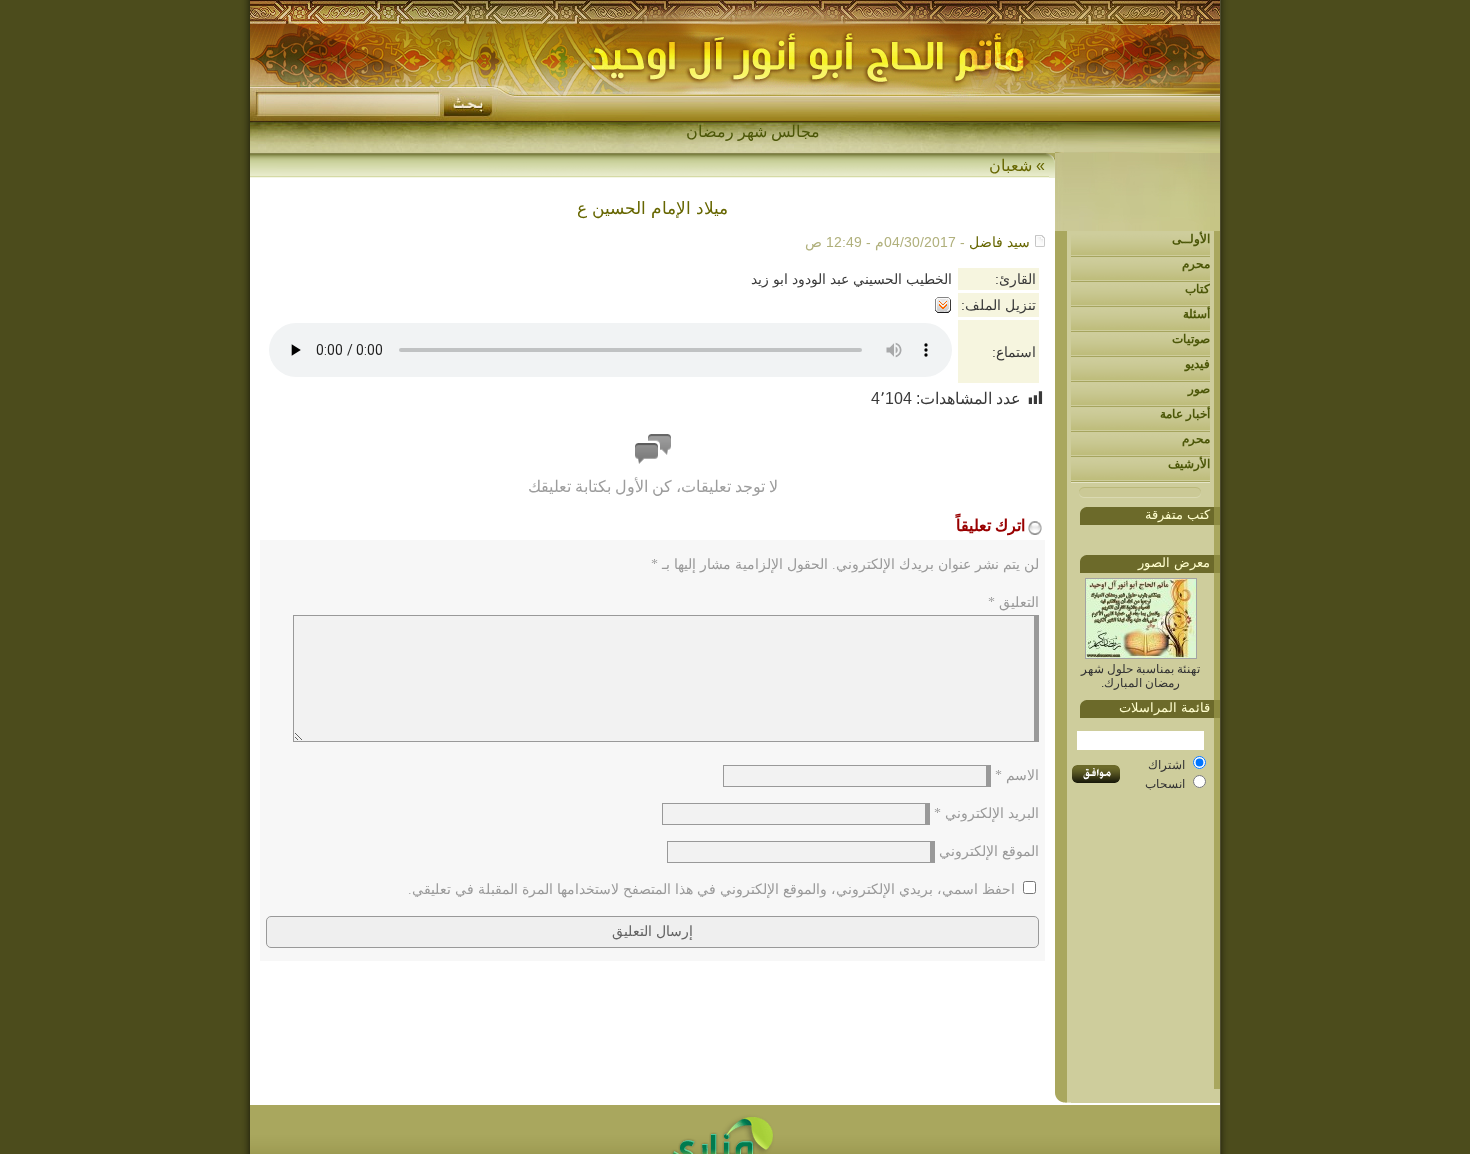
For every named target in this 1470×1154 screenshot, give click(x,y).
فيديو (1197, 364)
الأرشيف (1189, 464)
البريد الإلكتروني (986, 813)
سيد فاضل (999, 242)
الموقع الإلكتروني (989, 851)
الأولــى (1191, 239)
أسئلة (1196, 314)
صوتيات (1191, 339)
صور (1199, 389)
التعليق (1013, 602)
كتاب (1197, 289)
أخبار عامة (1185, 414)
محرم (1196, 264)
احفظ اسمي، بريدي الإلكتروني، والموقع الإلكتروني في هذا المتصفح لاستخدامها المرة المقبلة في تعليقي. (711, 889)
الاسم (1017, 775)
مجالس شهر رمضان (753, 131)
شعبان (1010, 165)
